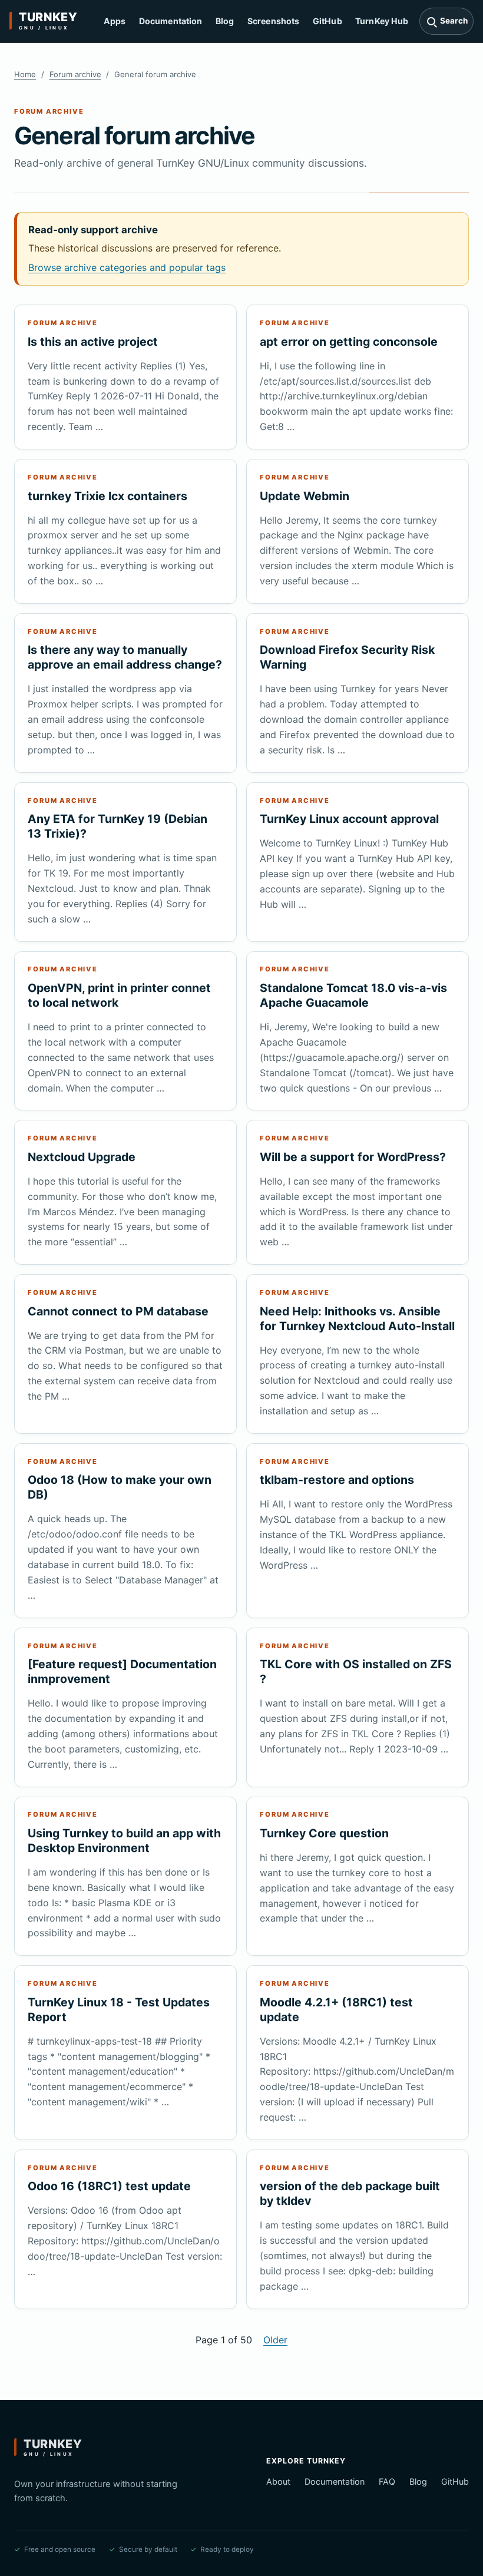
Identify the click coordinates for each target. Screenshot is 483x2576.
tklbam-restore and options (337, 1480)
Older (275, 2340)
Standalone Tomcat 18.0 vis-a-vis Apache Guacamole (353, 995)
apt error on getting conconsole (349, 342)
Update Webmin (305, 496)
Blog (225, 21)
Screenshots (274, 21)
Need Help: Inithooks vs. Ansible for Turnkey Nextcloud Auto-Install (357, 1319)
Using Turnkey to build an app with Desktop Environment (124, 1841)
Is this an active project (93, 342)
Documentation (171, 21)
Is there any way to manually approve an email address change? (125, 657)
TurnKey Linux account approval (349, 819)
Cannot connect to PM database (118, 1311)
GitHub (327, 21)
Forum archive (75, 74)
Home (25, 74)
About (278, 2481)
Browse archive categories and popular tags (127, 267)
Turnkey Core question (324, 1833)
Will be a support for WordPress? (353, 1157)
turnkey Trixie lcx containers (107, 496)
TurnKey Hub (382, 21)
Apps (115, 21)
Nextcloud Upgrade (82, 1157)
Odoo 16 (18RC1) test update (109, 2186)
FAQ (387, 2481)
